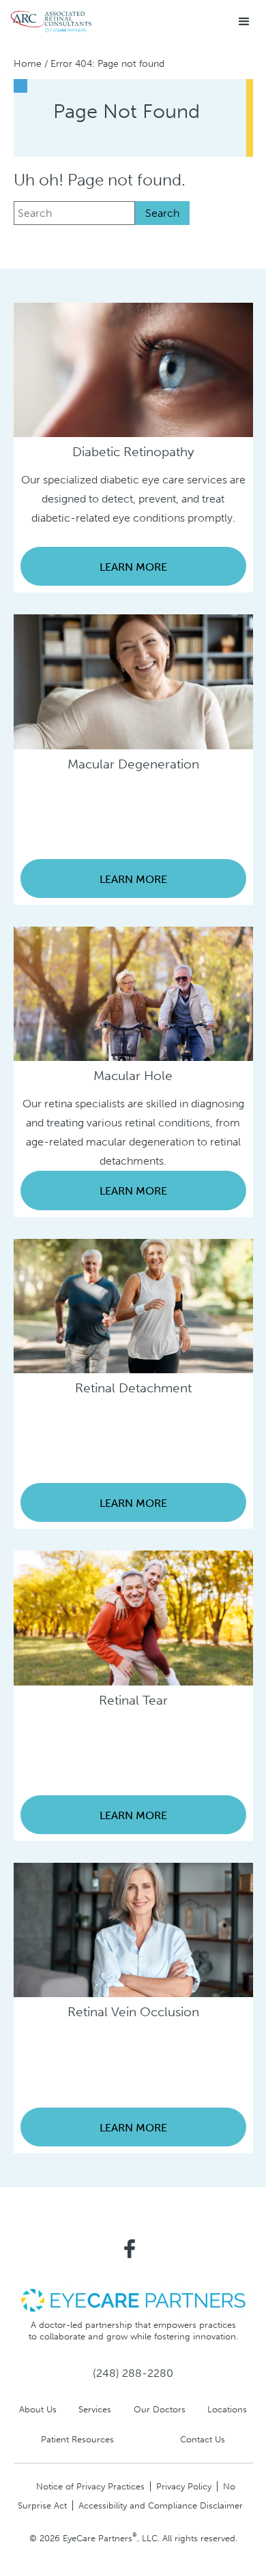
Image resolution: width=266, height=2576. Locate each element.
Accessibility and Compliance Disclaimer (161, 2505)
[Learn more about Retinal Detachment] (133, 1305)
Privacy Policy (184, 2486)
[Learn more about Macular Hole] (133, 993)
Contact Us (203, 2439)
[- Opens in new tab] (133, 2300)
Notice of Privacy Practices (90, 2486)
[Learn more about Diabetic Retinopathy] (133, 369)
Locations (227, 2409)
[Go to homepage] (51, 22)
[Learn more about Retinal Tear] (133, 1617)
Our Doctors (160, 2409)
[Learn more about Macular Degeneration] (133, 681)
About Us (38, 2409)
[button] (244, 22)
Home (28, 64)
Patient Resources (77, 2439)
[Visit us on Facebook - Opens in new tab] (130, 2249)
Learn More (133, 567)
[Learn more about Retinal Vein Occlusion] (133, 1929)
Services (95, 2409)
